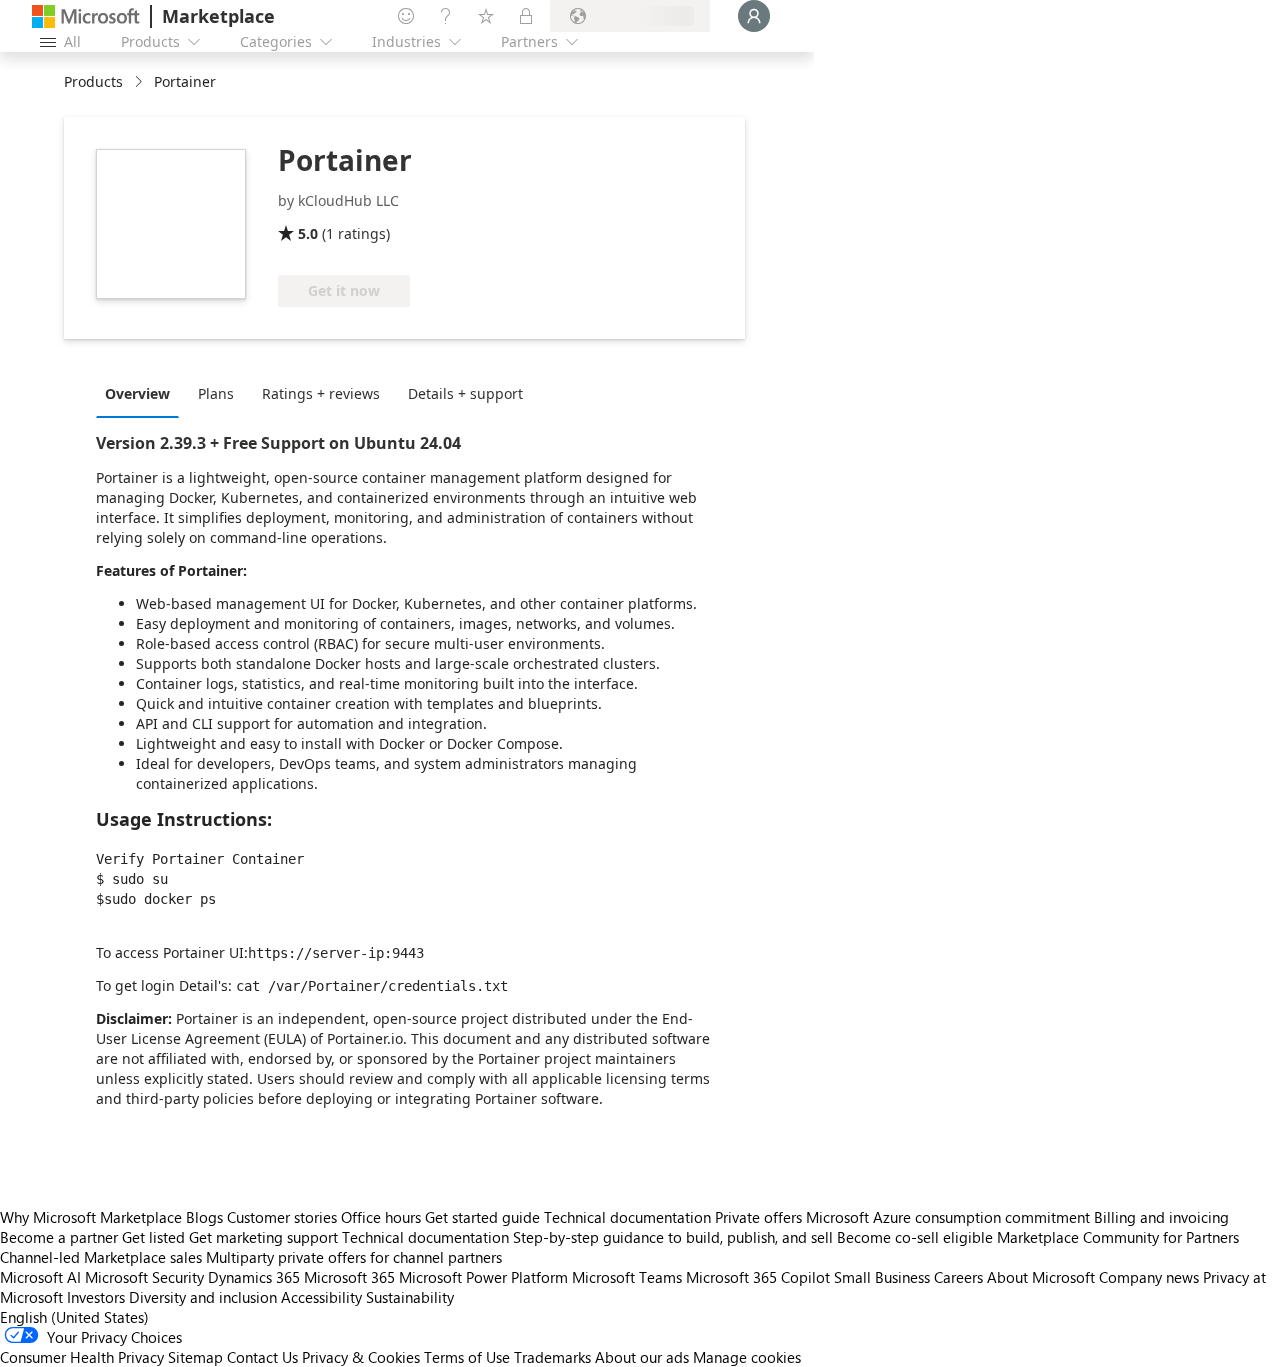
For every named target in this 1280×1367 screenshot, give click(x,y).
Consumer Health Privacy (82, 1357)
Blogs (204, 1217)
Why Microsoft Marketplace (91, 1217)
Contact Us (262, 1357)
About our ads (642, 1357)
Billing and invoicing (1161, 1217)
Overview (137, 393)
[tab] (142, 393)
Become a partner (59, 1237)
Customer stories (282, 1217)
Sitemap (195, 1357)
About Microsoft (1041, 1277)
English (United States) (74, 1317)
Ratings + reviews (321, 393)
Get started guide (482, 1217)
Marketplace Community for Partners (1118, 1237)
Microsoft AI (40, 1277)
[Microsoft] (86, 16)
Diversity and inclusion (203, 1297)
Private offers (758, 1217)
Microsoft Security (144, 1277)
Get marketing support (263, 1237)
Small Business (882, 1277)
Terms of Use (467, 1357)
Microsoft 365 (349, 1277)
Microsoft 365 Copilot (758, 1277)
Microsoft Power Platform (483, 1277)
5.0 (308, 233)
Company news (1149, 1277)
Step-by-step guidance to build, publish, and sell (673, 1237)
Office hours (381, 1217)
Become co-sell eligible (915, 1237)
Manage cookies (747, 1357)
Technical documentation (627, 1217)
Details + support (465, 393)
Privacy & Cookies (361, 1357)
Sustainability (410, 1297)
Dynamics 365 (254, 1277)
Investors (96, 1297)
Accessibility (321, 1297)
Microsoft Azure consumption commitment (950, 1217)
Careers (958, 1277)
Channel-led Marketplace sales (101, 1257)
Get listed (153, 1237)
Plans (216, 393)
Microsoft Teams (627, 1277)
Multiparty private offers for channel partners (354, 1257)
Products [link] (93, 81)
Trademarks (552, 1357)
